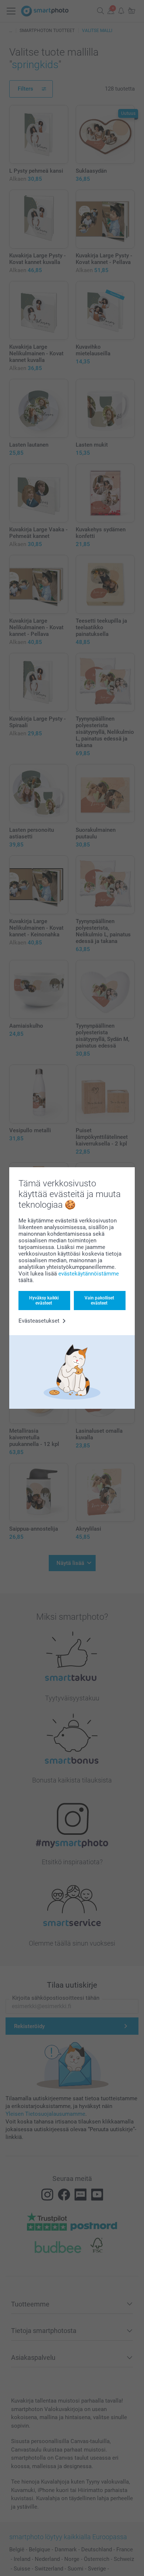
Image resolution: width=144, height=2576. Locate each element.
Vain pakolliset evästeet (99, 1301)
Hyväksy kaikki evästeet (44, 1301)
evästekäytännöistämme (89, 1274)
